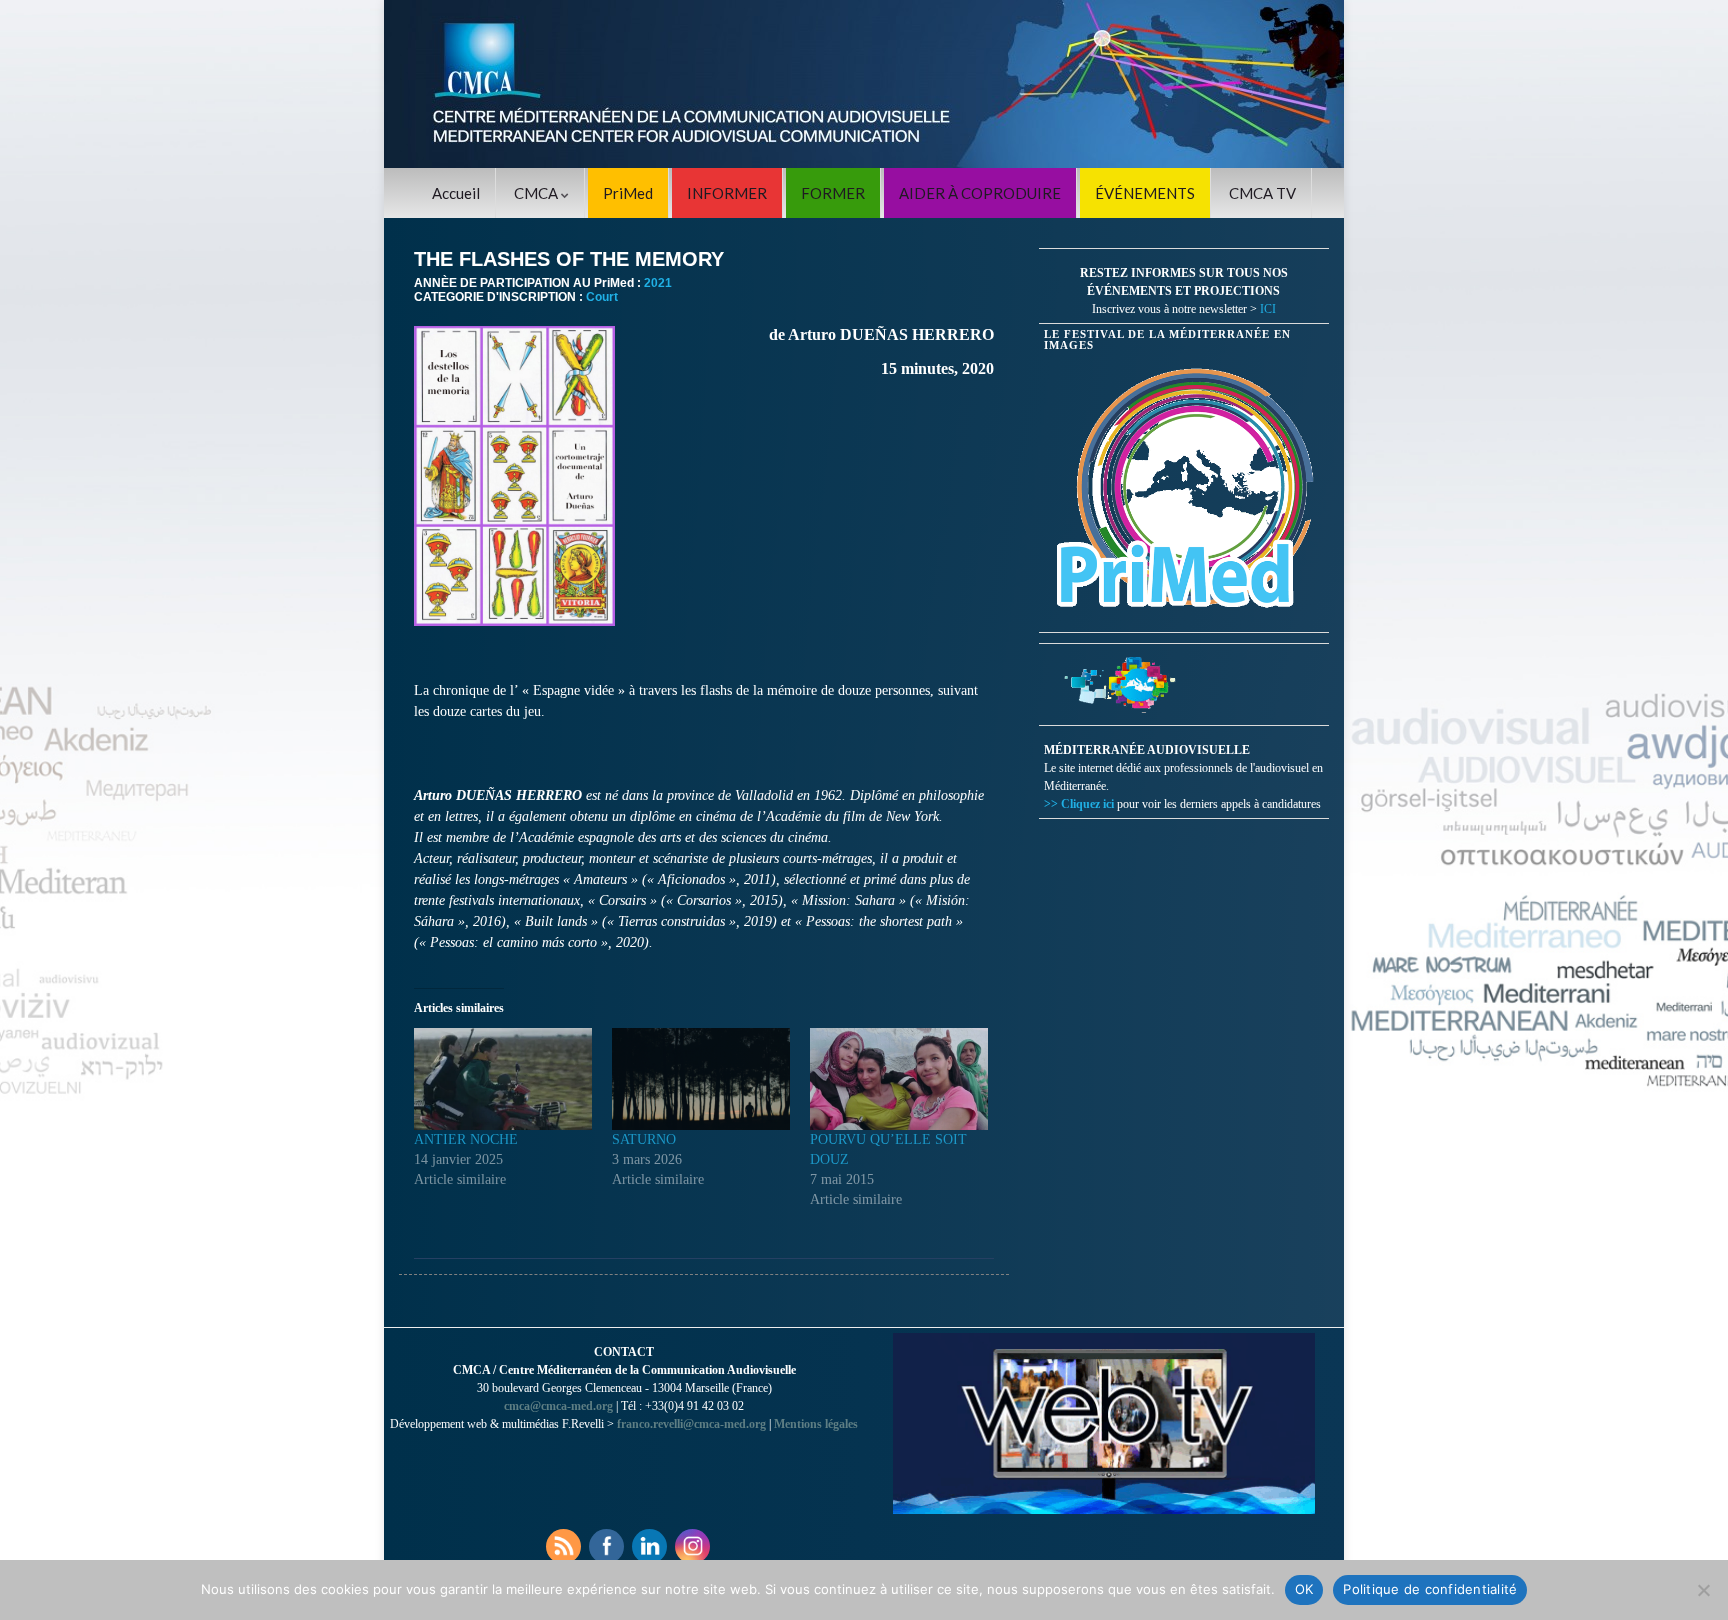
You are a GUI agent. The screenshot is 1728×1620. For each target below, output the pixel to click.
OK (1304, 1589)
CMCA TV (1262, 193)
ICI (1268, 309)
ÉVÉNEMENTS (1145, 193)
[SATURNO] (701, 1079)
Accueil (456, 193)
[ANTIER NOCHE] (503, 1079)
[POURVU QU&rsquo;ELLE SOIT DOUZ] (899, 1079)
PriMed (628, 193)
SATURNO (644, 1139)
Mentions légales (816, 1424)
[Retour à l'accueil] (864, 84)
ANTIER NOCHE (466, 1139)
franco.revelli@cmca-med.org (691, 1424)
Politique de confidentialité (1430, 1589)
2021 (658, 283)
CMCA (537, 193)
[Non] (1703, 1590)
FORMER (833, 193)
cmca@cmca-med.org (558, 1406)
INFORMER (727, 193)
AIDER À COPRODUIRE (980, 193)
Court (602, 297)
